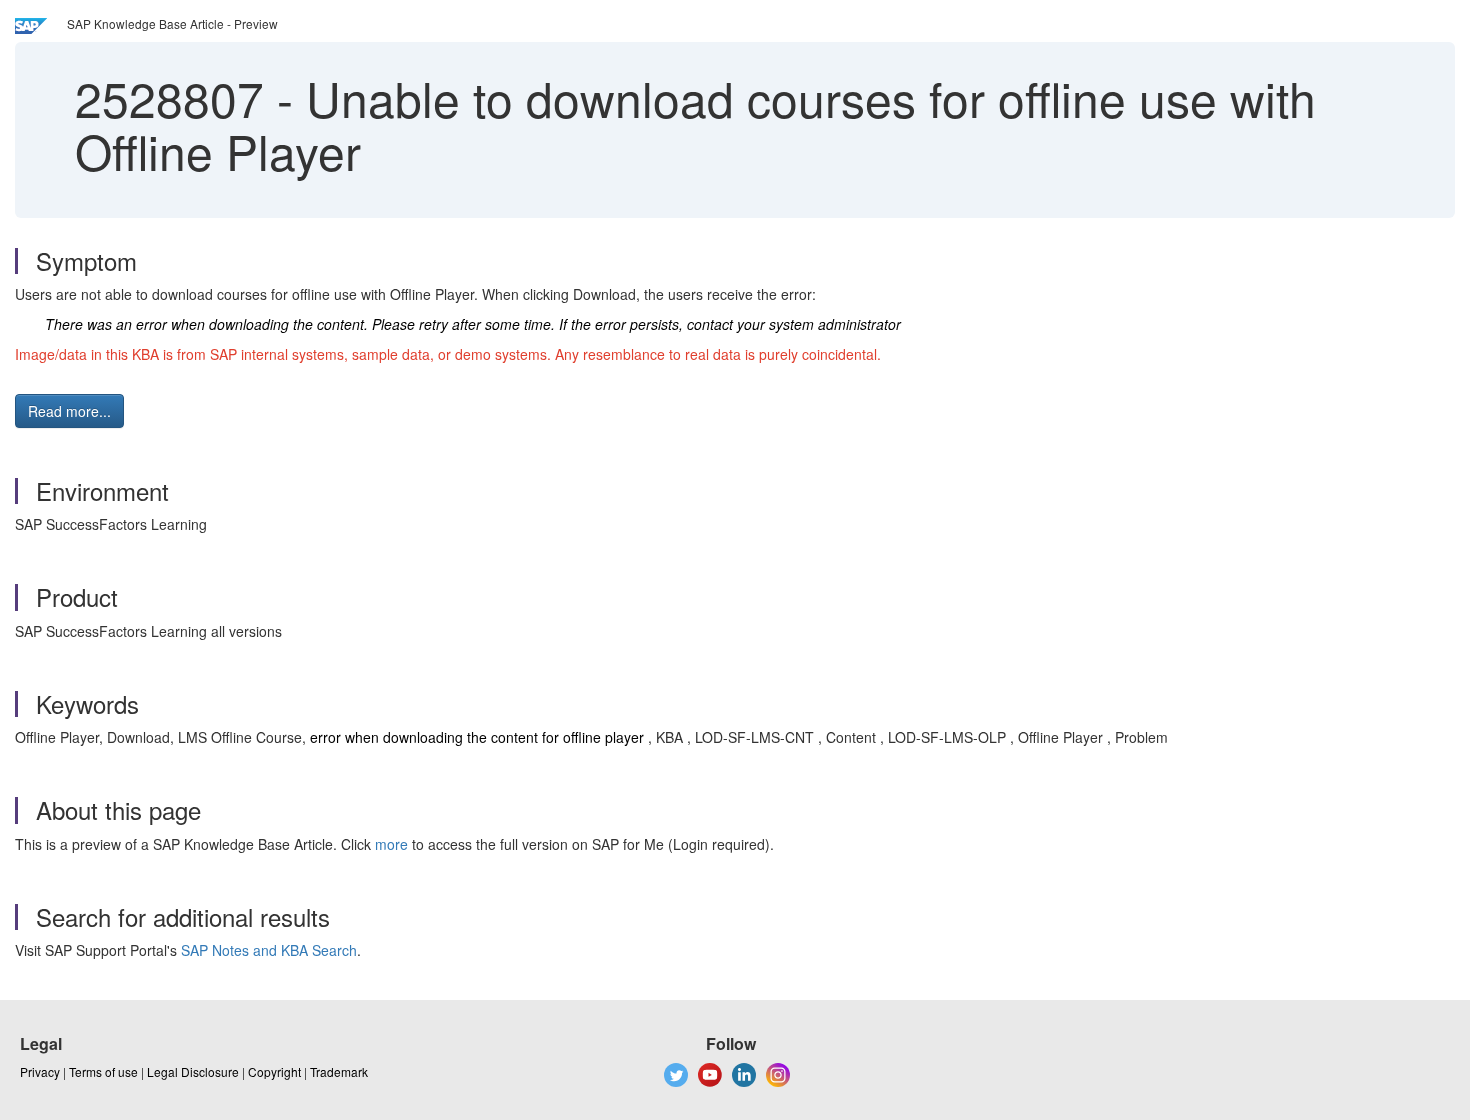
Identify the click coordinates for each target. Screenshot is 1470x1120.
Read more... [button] (69, 411)
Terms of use (103, 1071)
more (391, 844)
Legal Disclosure (193, 1071)
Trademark (339, 1071)
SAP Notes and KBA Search (269, 950)
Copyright (274, 1071)
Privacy (40, 1071)
